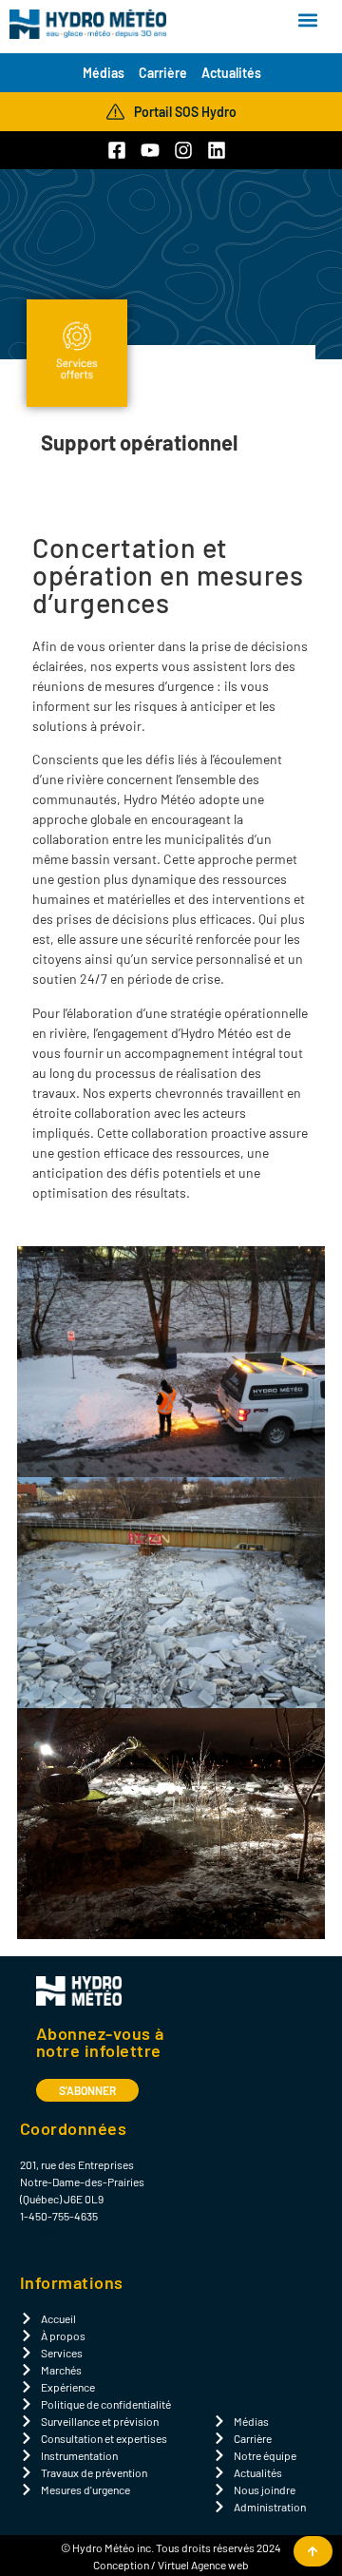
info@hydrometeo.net (73, 2233)
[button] (307, 20)
